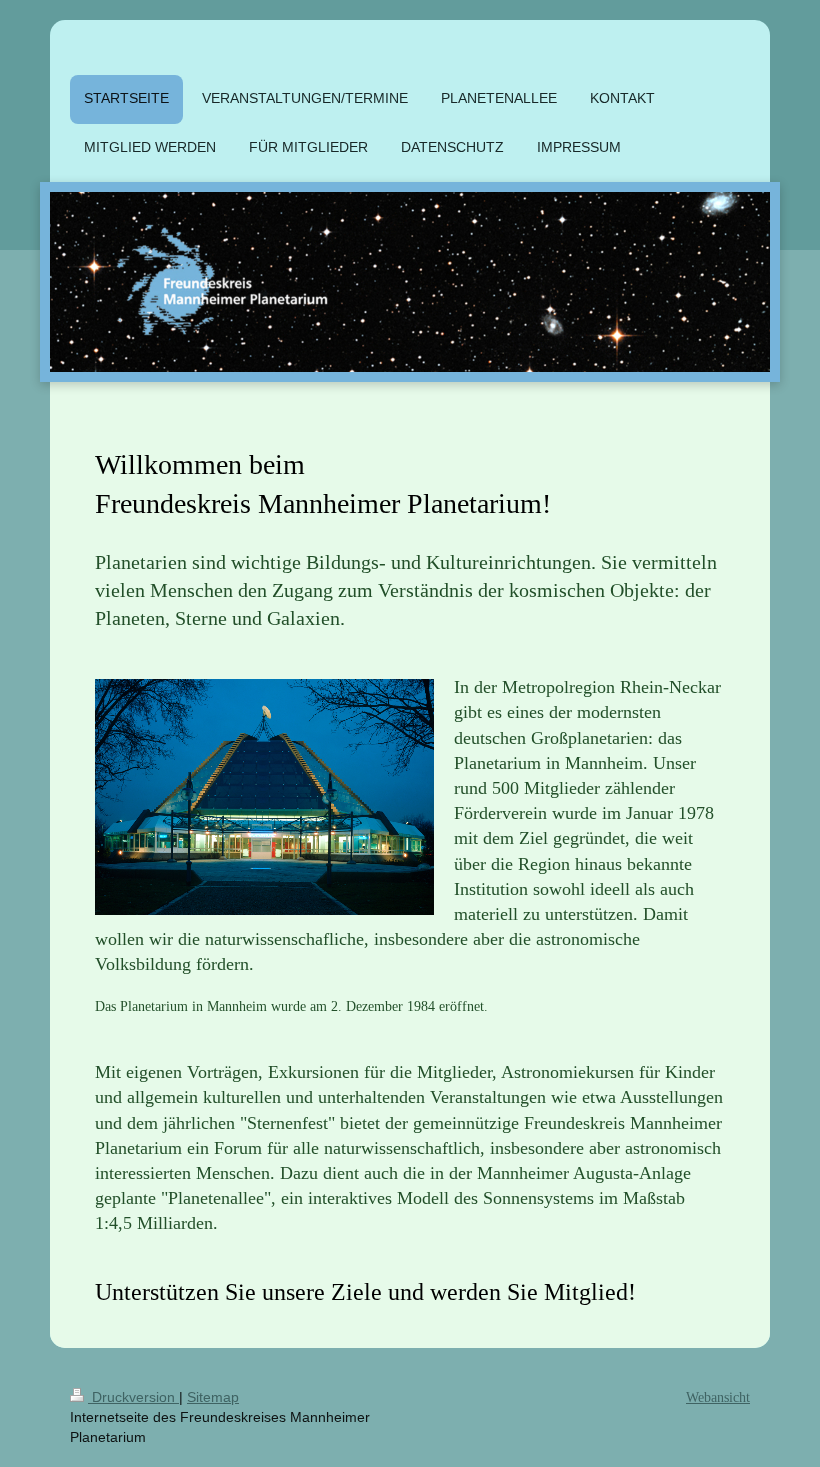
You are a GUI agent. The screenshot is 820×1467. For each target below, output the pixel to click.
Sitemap (213, 1397)
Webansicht (718, 1397)
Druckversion (133, 1397)
